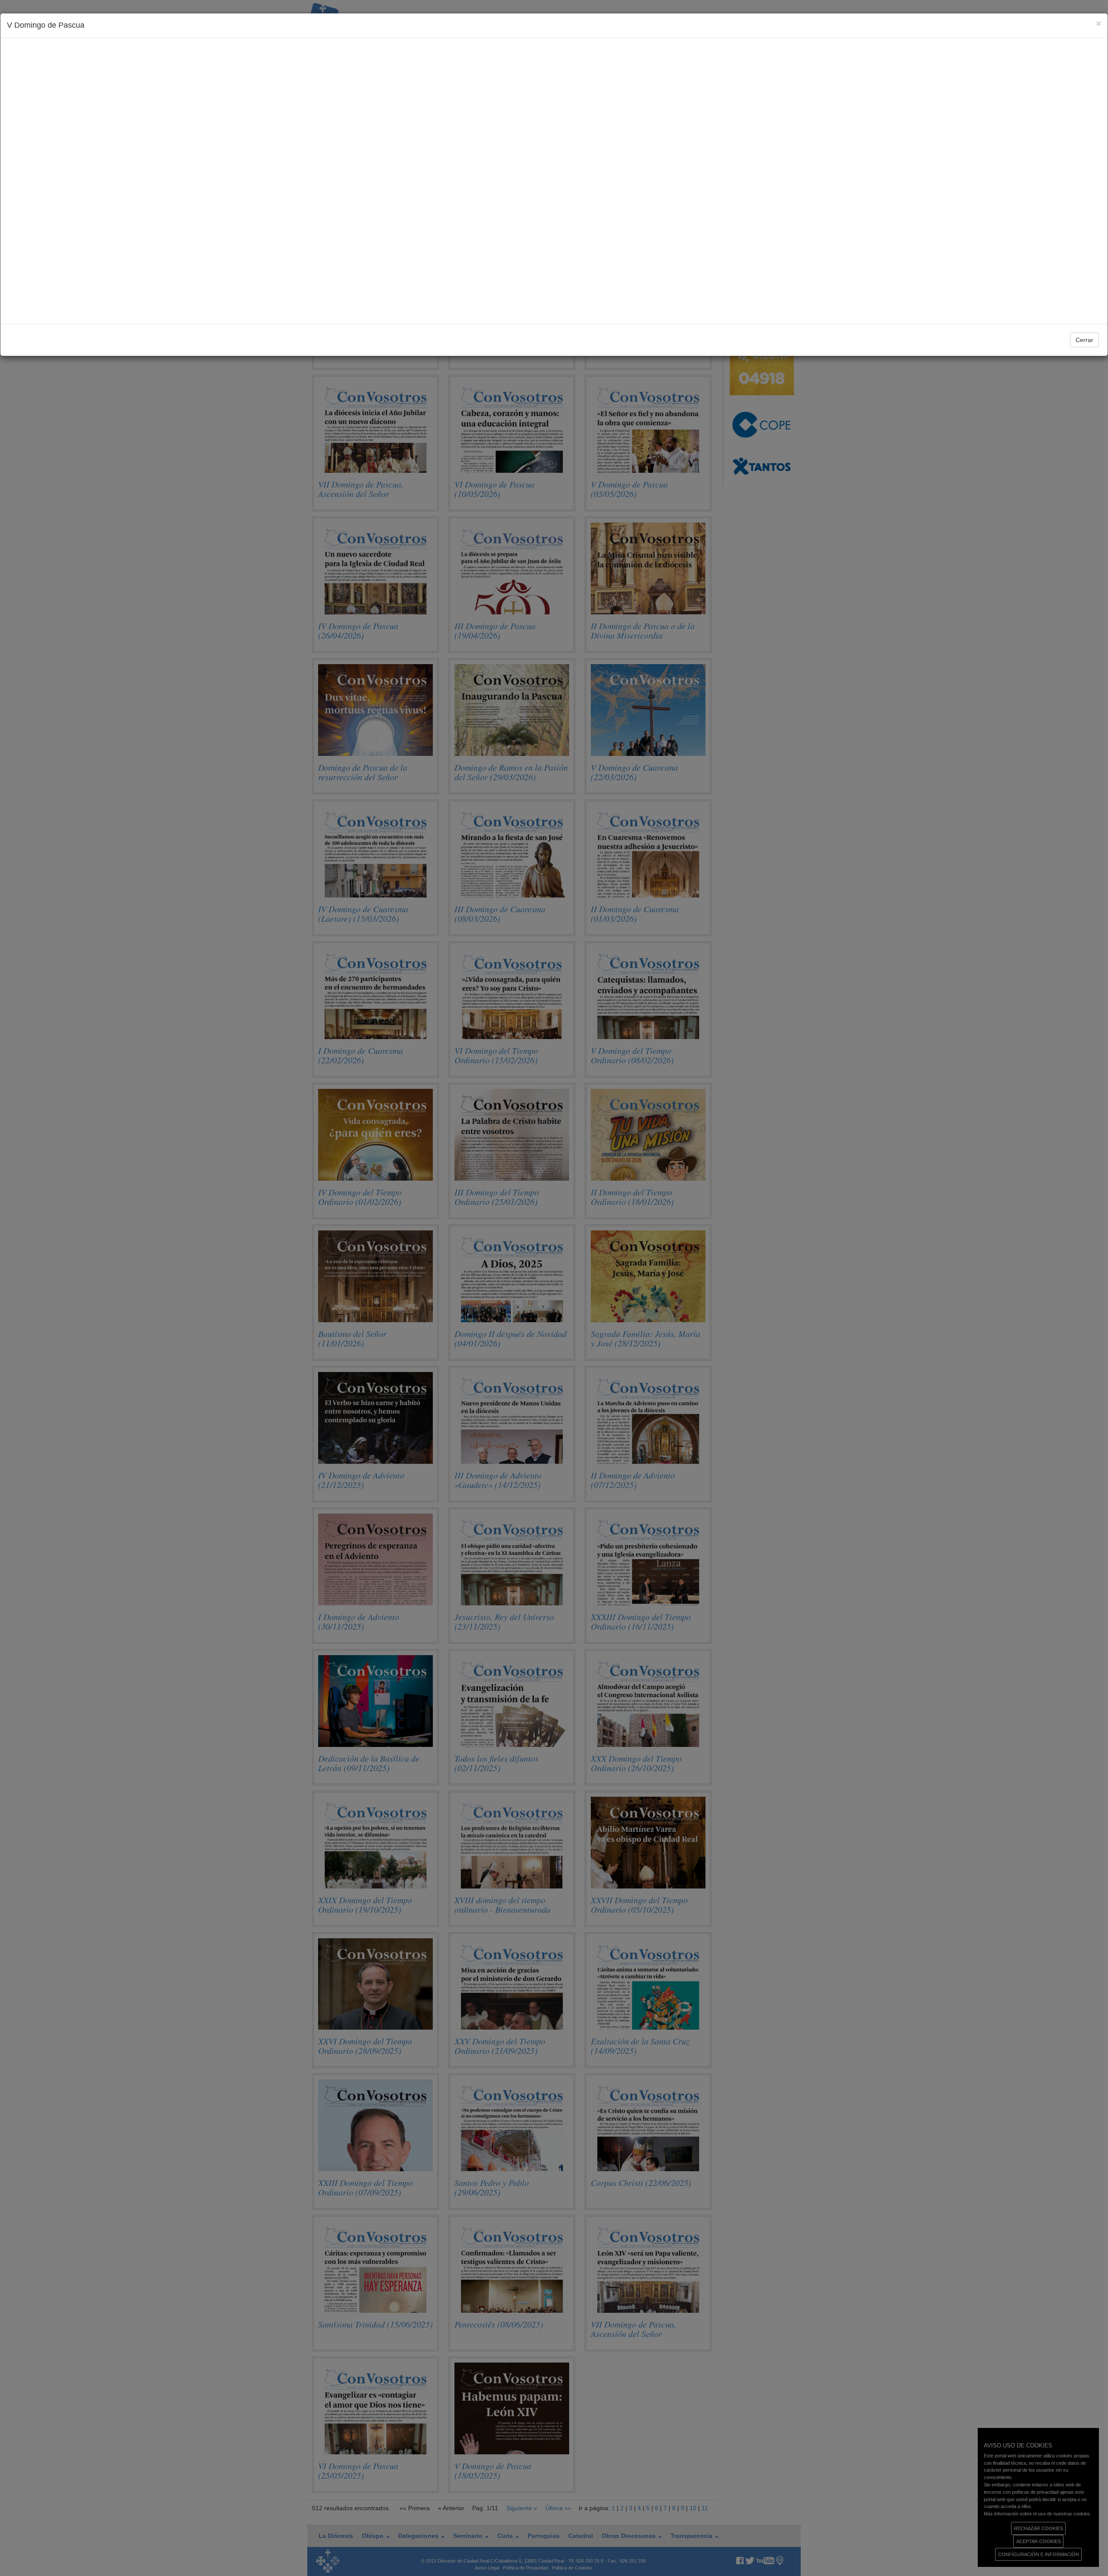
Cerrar (1084, 340)
